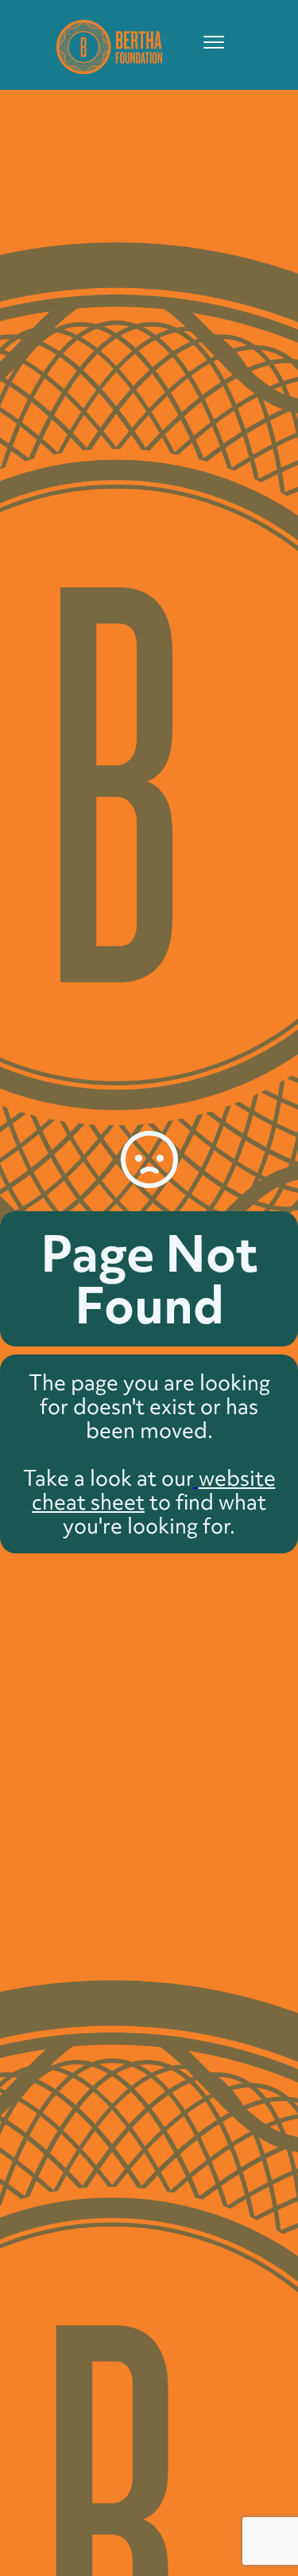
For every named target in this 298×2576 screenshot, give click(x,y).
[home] (105, 45)
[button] (207, 42)
